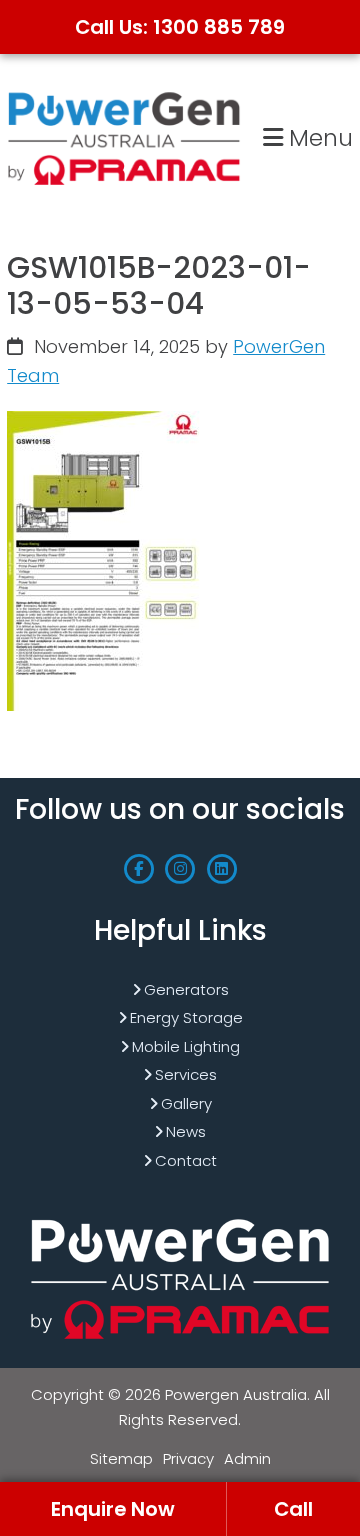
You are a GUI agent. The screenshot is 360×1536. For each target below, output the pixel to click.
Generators (186, 989)
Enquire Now (113, 1509)
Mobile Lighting (186, 1046)
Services (186, 1074)
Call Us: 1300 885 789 (180, 27)
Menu (318, 137)
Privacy (188, 1458)
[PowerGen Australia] (124, 95)
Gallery (186, 1103)
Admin (247, 1458)
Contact (186, 1160)
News (186, 1131)
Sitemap (121, 1458)
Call (293, 1509)
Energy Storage (186, 1017)
